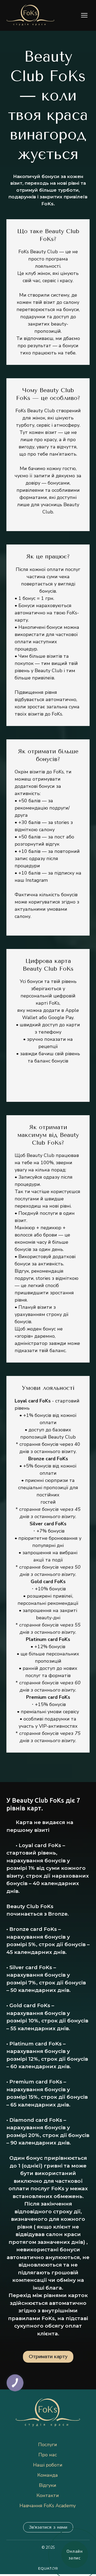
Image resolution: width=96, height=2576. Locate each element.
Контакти (48, 2495)
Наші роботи (48, 2465)
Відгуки (48, 2485)
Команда (48, 2475)
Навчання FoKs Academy (48, 2506)
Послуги (48, 2445)
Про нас (48, 2455)
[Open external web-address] (48, 2569)
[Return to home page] (31, 15)
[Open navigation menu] (84, 15)
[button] (48, 2357)
